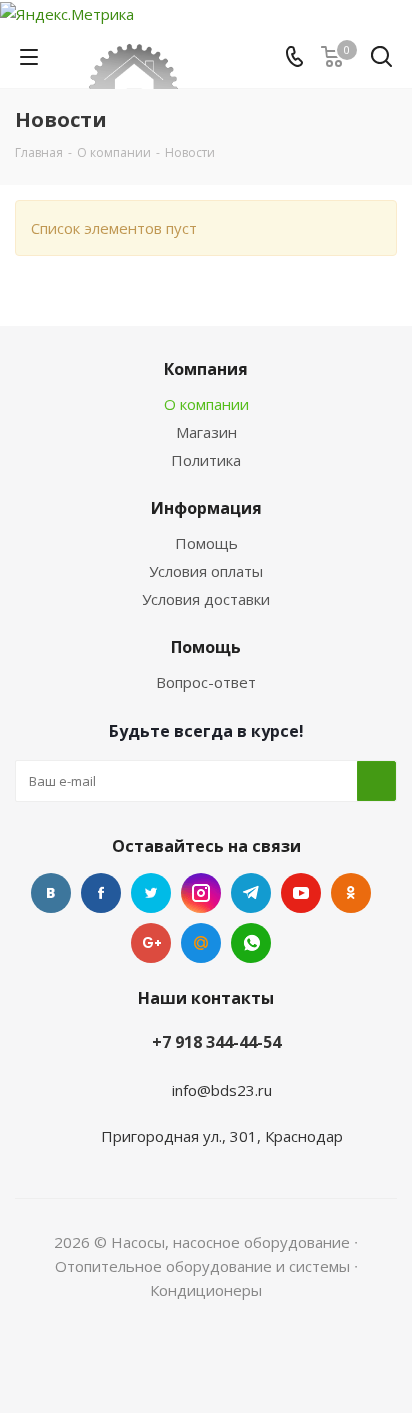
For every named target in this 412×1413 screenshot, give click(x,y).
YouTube (301, 893)
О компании (206, 404)
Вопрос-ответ (206, 682)
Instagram (201, 893)
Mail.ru (201, 943)
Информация (206, 508)
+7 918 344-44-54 (216, 1042)
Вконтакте (51, 893)
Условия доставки (206, 599)
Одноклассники (351, 893)
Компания (206, 369)
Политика (206, 460)
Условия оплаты (206, 571)
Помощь (206, 543)
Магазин (206, 432)
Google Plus (151, 943)
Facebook (101, 893)
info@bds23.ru (222, 1090)
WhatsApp (251, 943)
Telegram (251, 893)
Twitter (151, 893)
